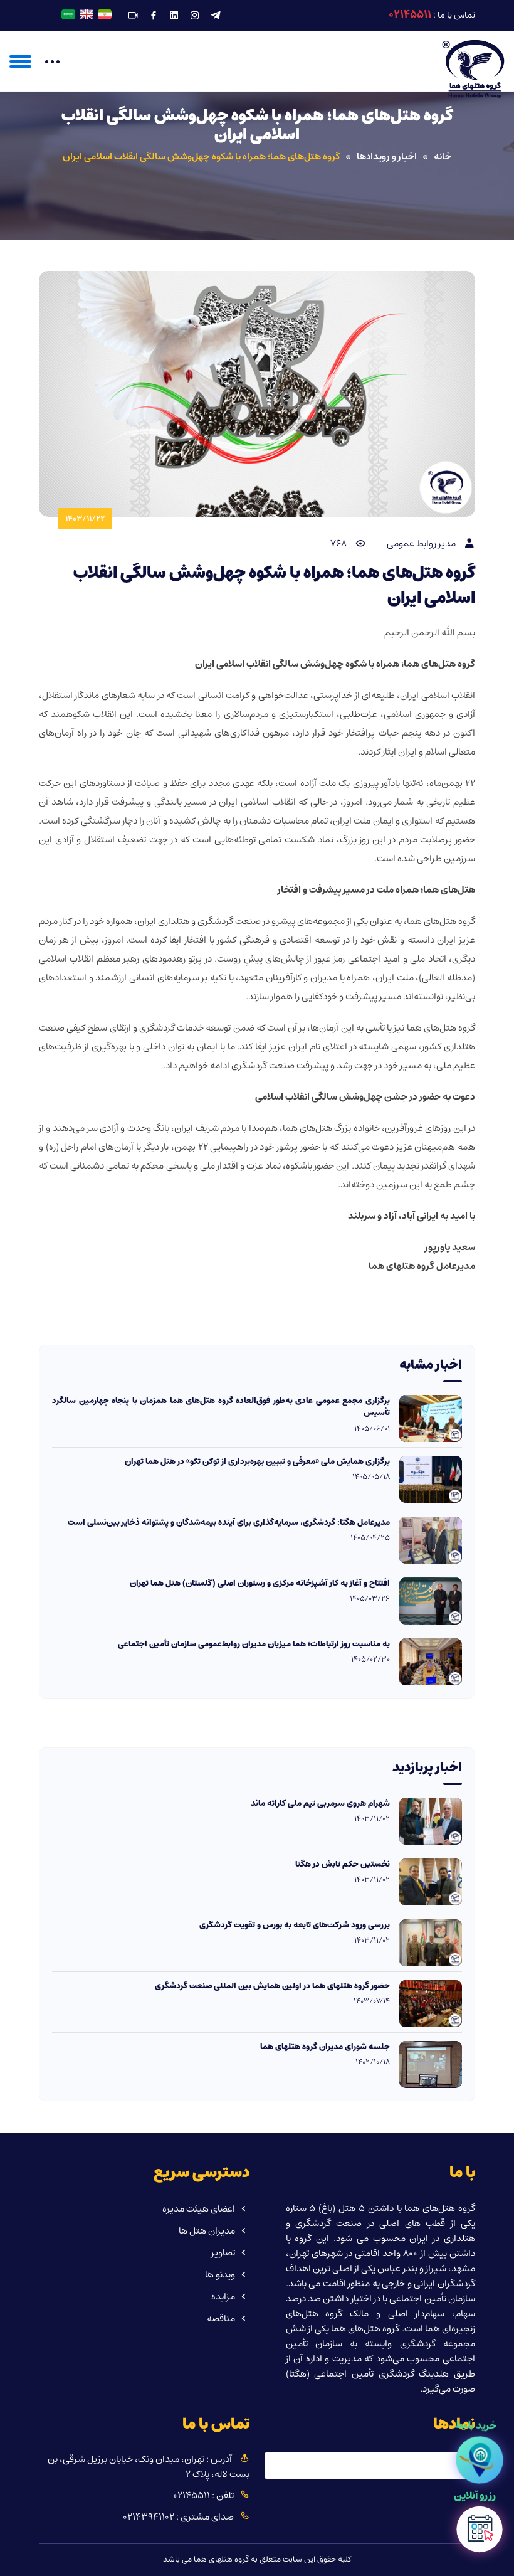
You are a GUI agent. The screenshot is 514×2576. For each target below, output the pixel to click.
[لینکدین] (174, 16)
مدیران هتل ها (207, 2231)
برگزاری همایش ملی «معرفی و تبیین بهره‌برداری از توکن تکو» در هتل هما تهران (257, 1462)
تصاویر (223, 2253)
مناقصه (221, 2319)
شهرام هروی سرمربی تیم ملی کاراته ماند (320, 1804)
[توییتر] (216, 16)
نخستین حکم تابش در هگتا (343, 1865)
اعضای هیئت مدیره (199, 2209)
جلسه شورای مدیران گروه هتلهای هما (325, 2047)
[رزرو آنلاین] (479, 2533)
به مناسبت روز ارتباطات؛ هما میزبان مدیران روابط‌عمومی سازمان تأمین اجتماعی (254, 1645)
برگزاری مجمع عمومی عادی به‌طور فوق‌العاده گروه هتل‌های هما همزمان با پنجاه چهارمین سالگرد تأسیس (221, 1407)
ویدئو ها (220, 2275)
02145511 (410, 14)
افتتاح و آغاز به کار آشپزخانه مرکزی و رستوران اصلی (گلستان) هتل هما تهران (260, 1584)
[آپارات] (133, 16)
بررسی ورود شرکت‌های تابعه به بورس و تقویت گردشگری (295, 1926)
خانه (443, 157)
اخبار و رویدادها (387, 157)
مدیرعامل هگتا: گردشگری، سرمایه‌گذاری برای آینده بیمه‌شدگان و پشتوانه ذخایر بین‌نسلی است (229, 1523)
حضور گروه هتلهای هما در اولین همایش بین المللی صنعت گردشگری (272, 1986)
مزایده (223, 2297)
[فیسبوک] (154, 16)
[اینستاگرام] (195, 16)
